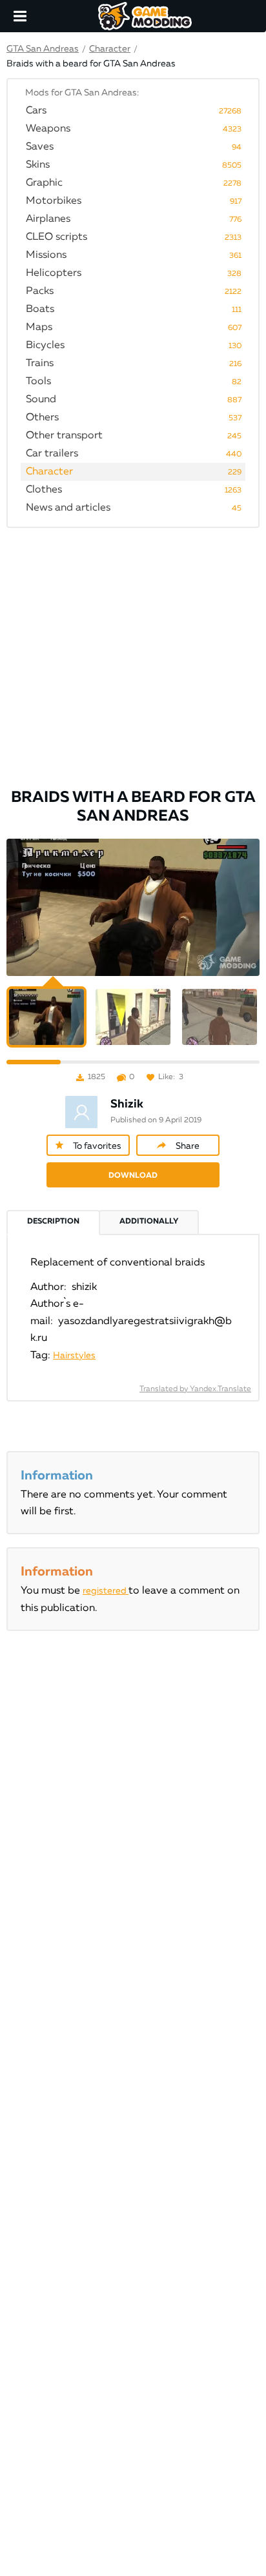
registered (106, 1591)
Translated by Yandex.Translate (195, 1389)
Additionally (149, 1222)
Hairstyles (74, 1356)
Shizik (127, 1104)
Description (53, 1222)
